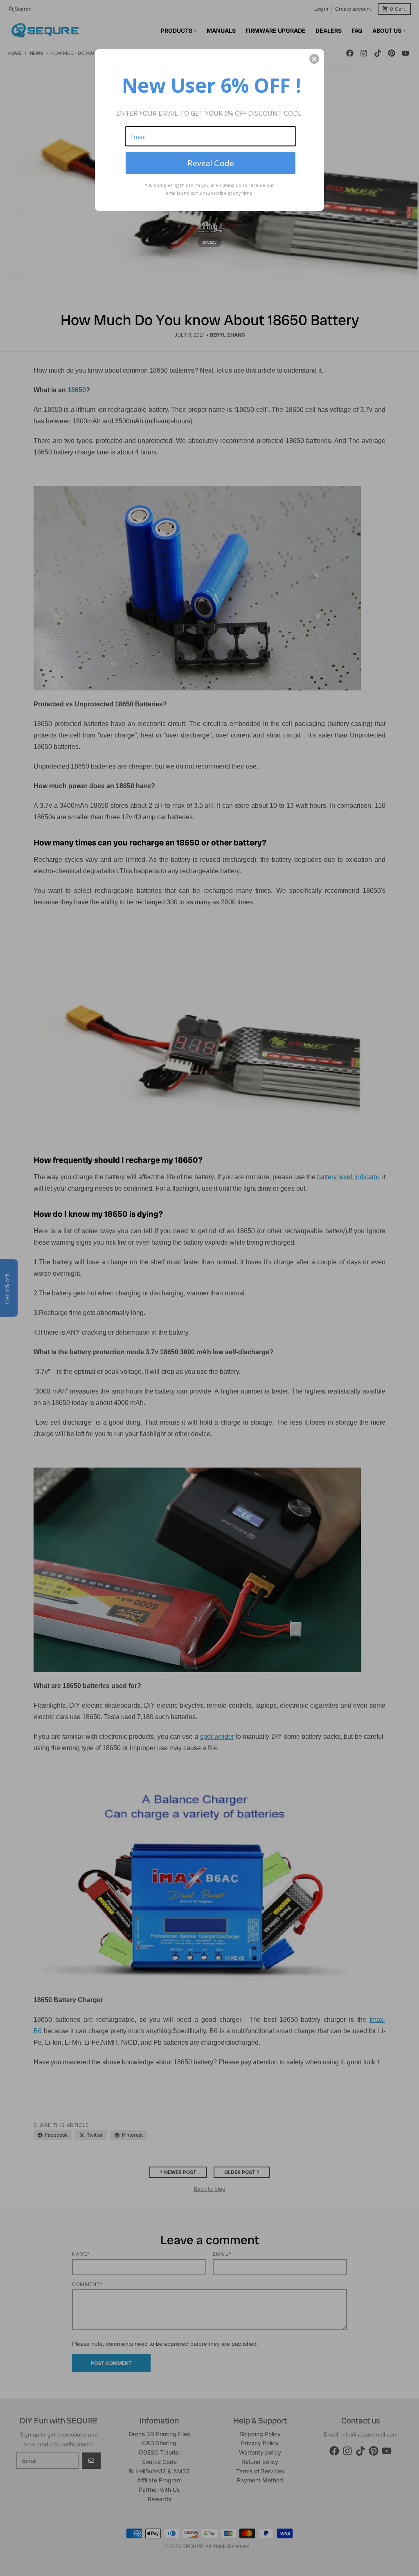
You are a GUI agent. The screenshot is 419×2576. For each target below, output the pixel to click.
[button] (314, 59)
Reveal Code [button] (211, 163)
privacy (209, 242)
